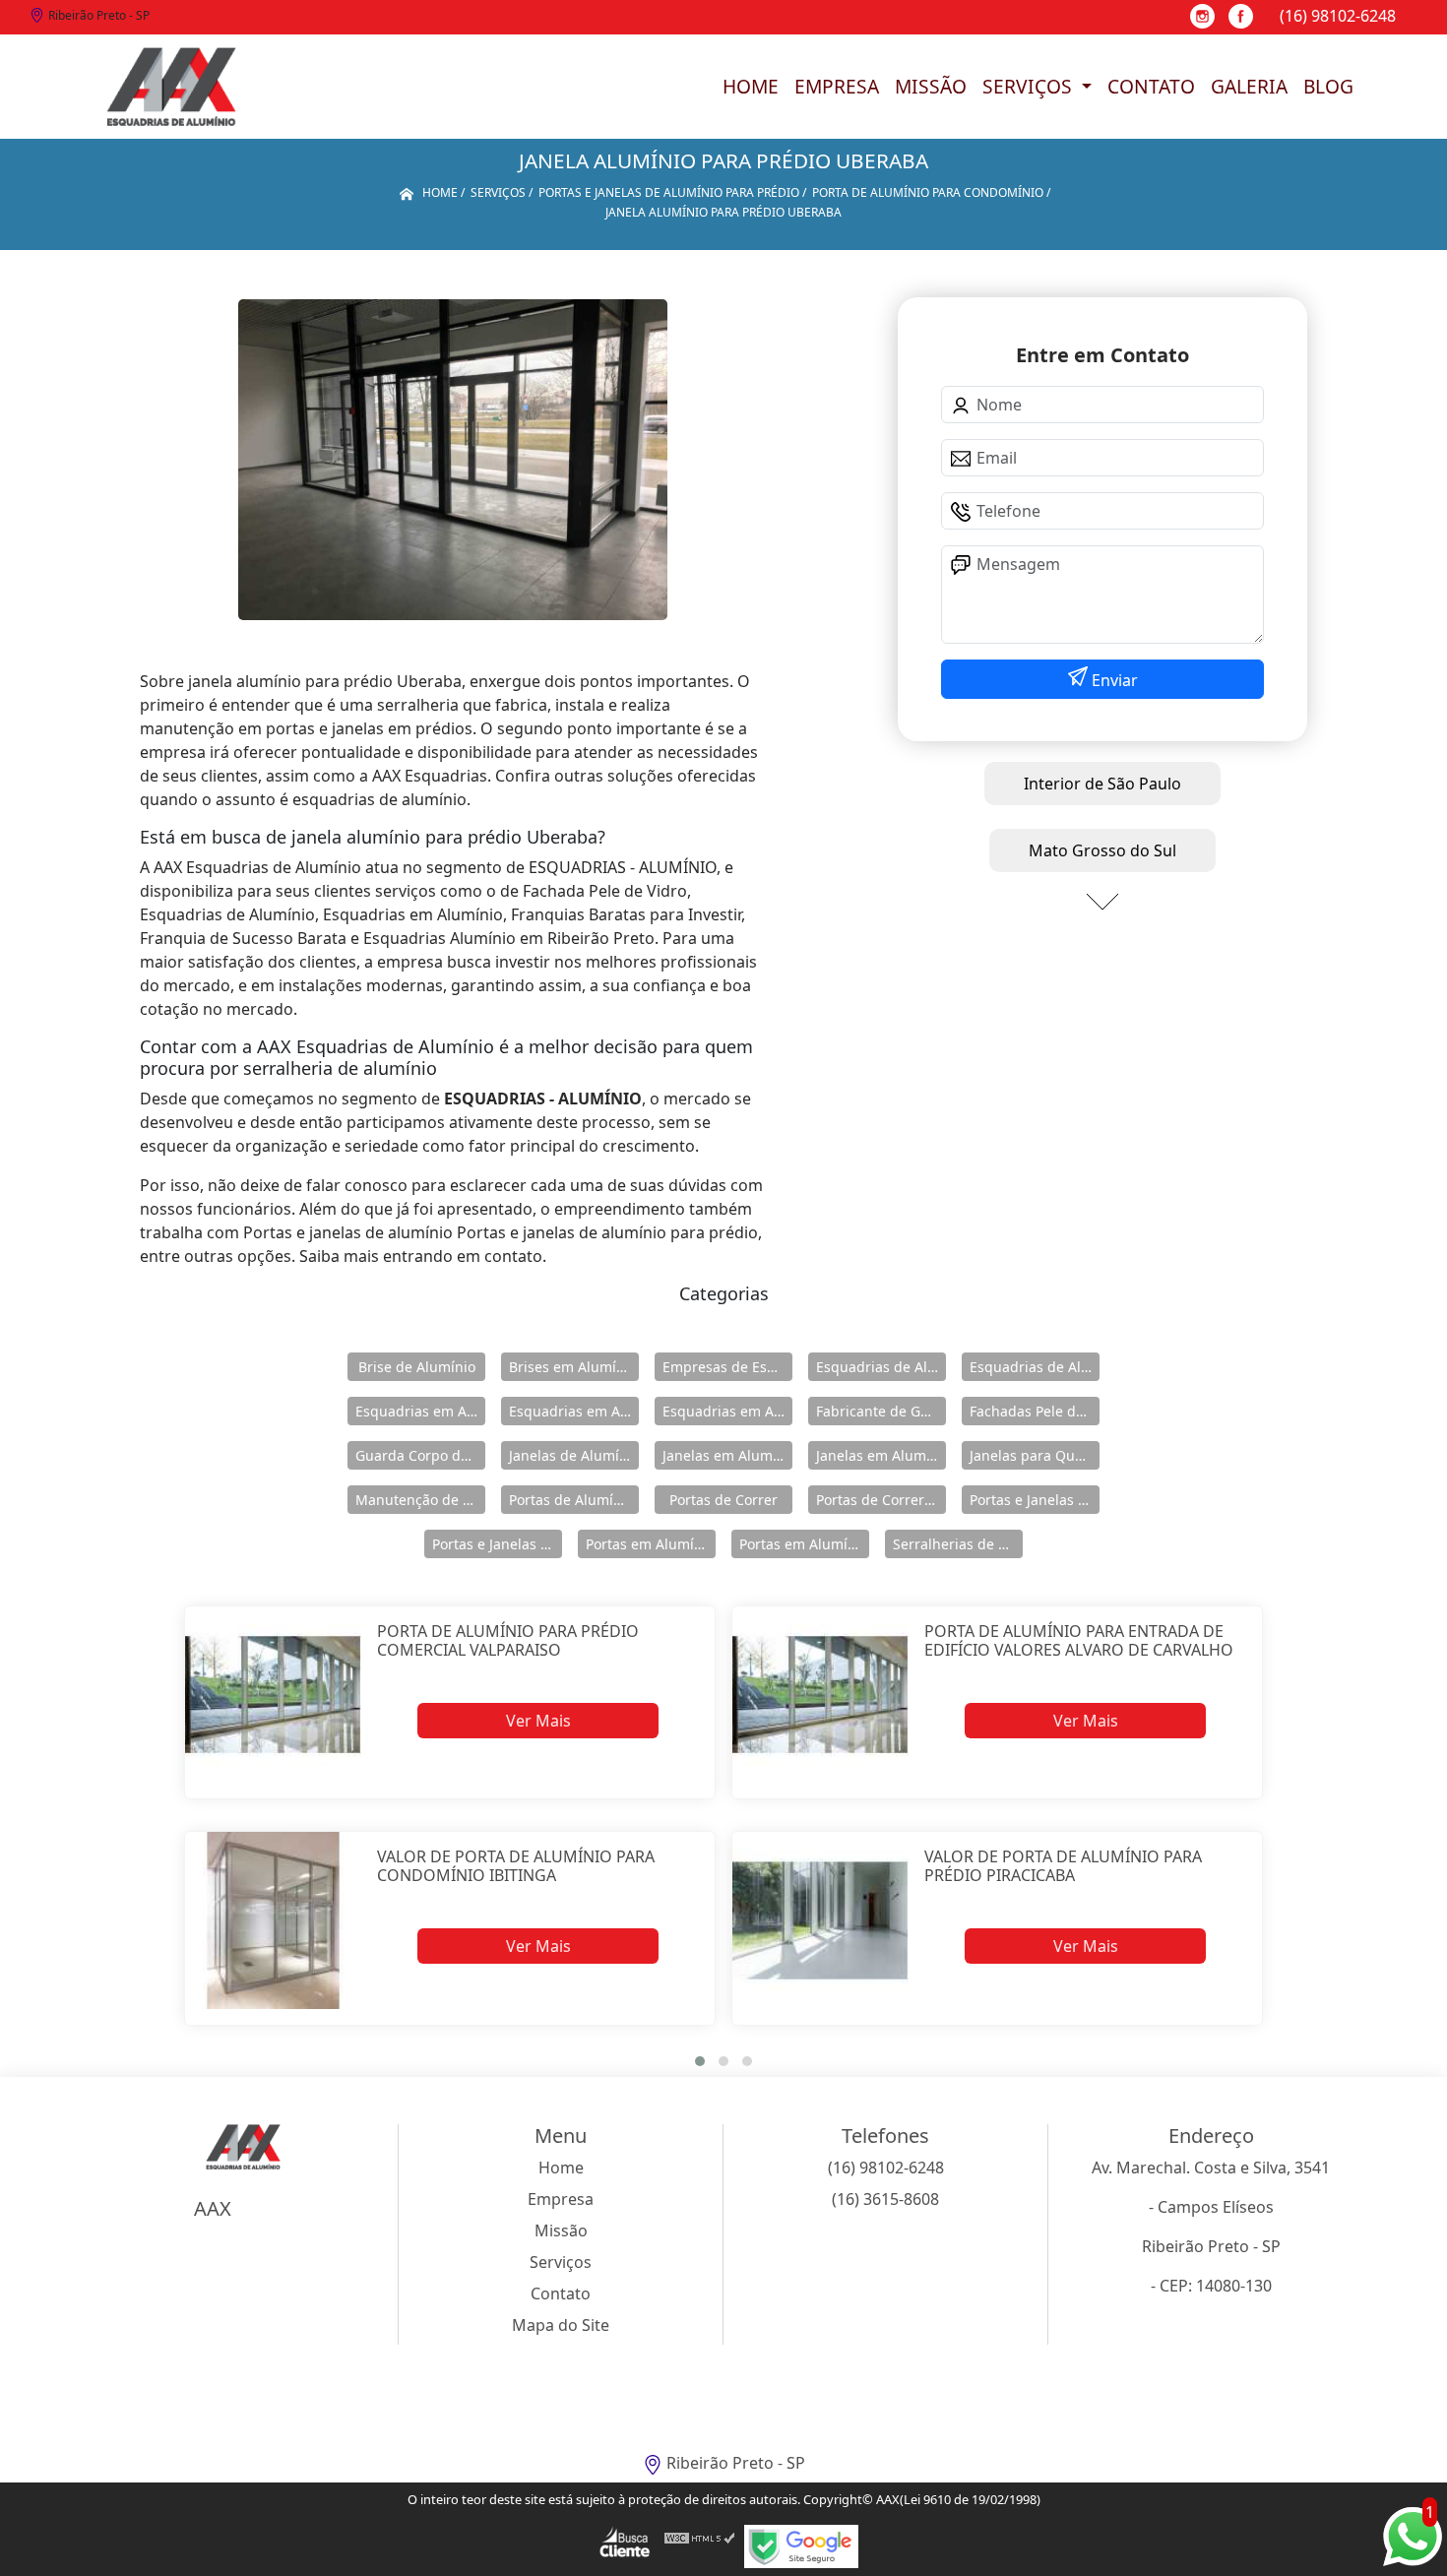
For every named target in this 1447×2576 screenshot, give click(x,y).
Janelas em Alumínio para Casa (881, 1455)
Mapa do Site (561, 2325)
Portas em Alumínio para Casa (804, 1544)
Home (751, 86)
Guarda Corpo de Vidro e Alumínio (420, 1455)
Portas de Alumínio (571, 1500)
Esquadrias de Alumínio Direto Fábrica (1035, 1367)
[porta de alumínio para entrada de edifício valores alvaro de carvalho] (820, 1695)
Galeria (1249, 86)
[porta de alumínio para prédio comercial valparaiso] (273, 1695)
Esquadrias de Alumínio (881, 1367)
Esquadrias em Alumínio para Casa (574, 1411)
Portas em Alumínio (650, 1544)
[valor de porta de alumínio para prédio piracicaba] (820, 1920)
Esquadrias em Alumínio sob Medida (727, 1411)
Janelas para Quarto (1035, 1455)
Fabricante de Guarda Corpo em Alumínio (881, 1411)
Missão (931, 86)
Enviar (1113, 680)
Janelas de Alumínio (574, 1455)
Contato (1151, 86)
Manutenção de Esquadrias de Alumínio (420, 1500)
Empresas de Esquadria (727, 1367)
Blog (1328, 86)
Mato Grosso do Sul (1102, 850)
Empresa (837, 86)
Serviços (1030, 86)
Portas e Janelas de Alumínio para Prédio (497, 1544)
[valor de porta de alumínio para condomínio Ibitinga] (273, 1920)
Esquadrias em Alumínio (420, 1411)
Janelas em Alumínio (727, 1455)
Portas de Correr (723, 1500)
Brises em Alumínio (573, 1367)
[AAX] (171, 87)
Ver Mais (538, 1721)
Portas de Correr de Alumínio (881, 1500)
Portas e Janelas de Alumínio (1035, 1500)
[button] (700, 2061)
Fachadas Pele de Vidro (1035, 1411)
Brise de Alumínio (417, 1367)
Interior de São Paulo (1102, 784)
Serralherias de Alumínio (958, 1544)
